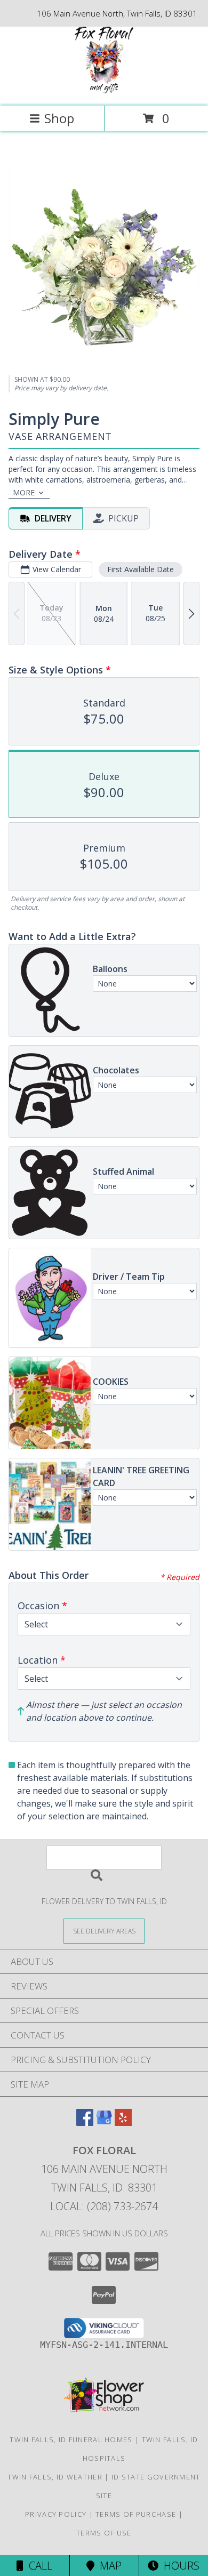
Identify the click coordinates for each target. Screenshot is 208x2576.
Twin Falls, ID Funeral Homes (71, 2439)
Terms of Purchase (136, 2514)
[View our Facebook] (85, 2122)
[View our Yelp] (123, 2122)
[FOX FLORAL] (104, 90)
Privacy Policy (56, 2514)
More (24, 492)
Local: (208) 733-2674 (104, 2206)
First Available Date (141, 569)
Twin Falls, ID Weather (55, 2477)
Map (108, 2566)
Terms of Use (104, 2533)
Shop (59, 118)
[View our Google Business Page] (104, 2122)
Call (38, 2566)
